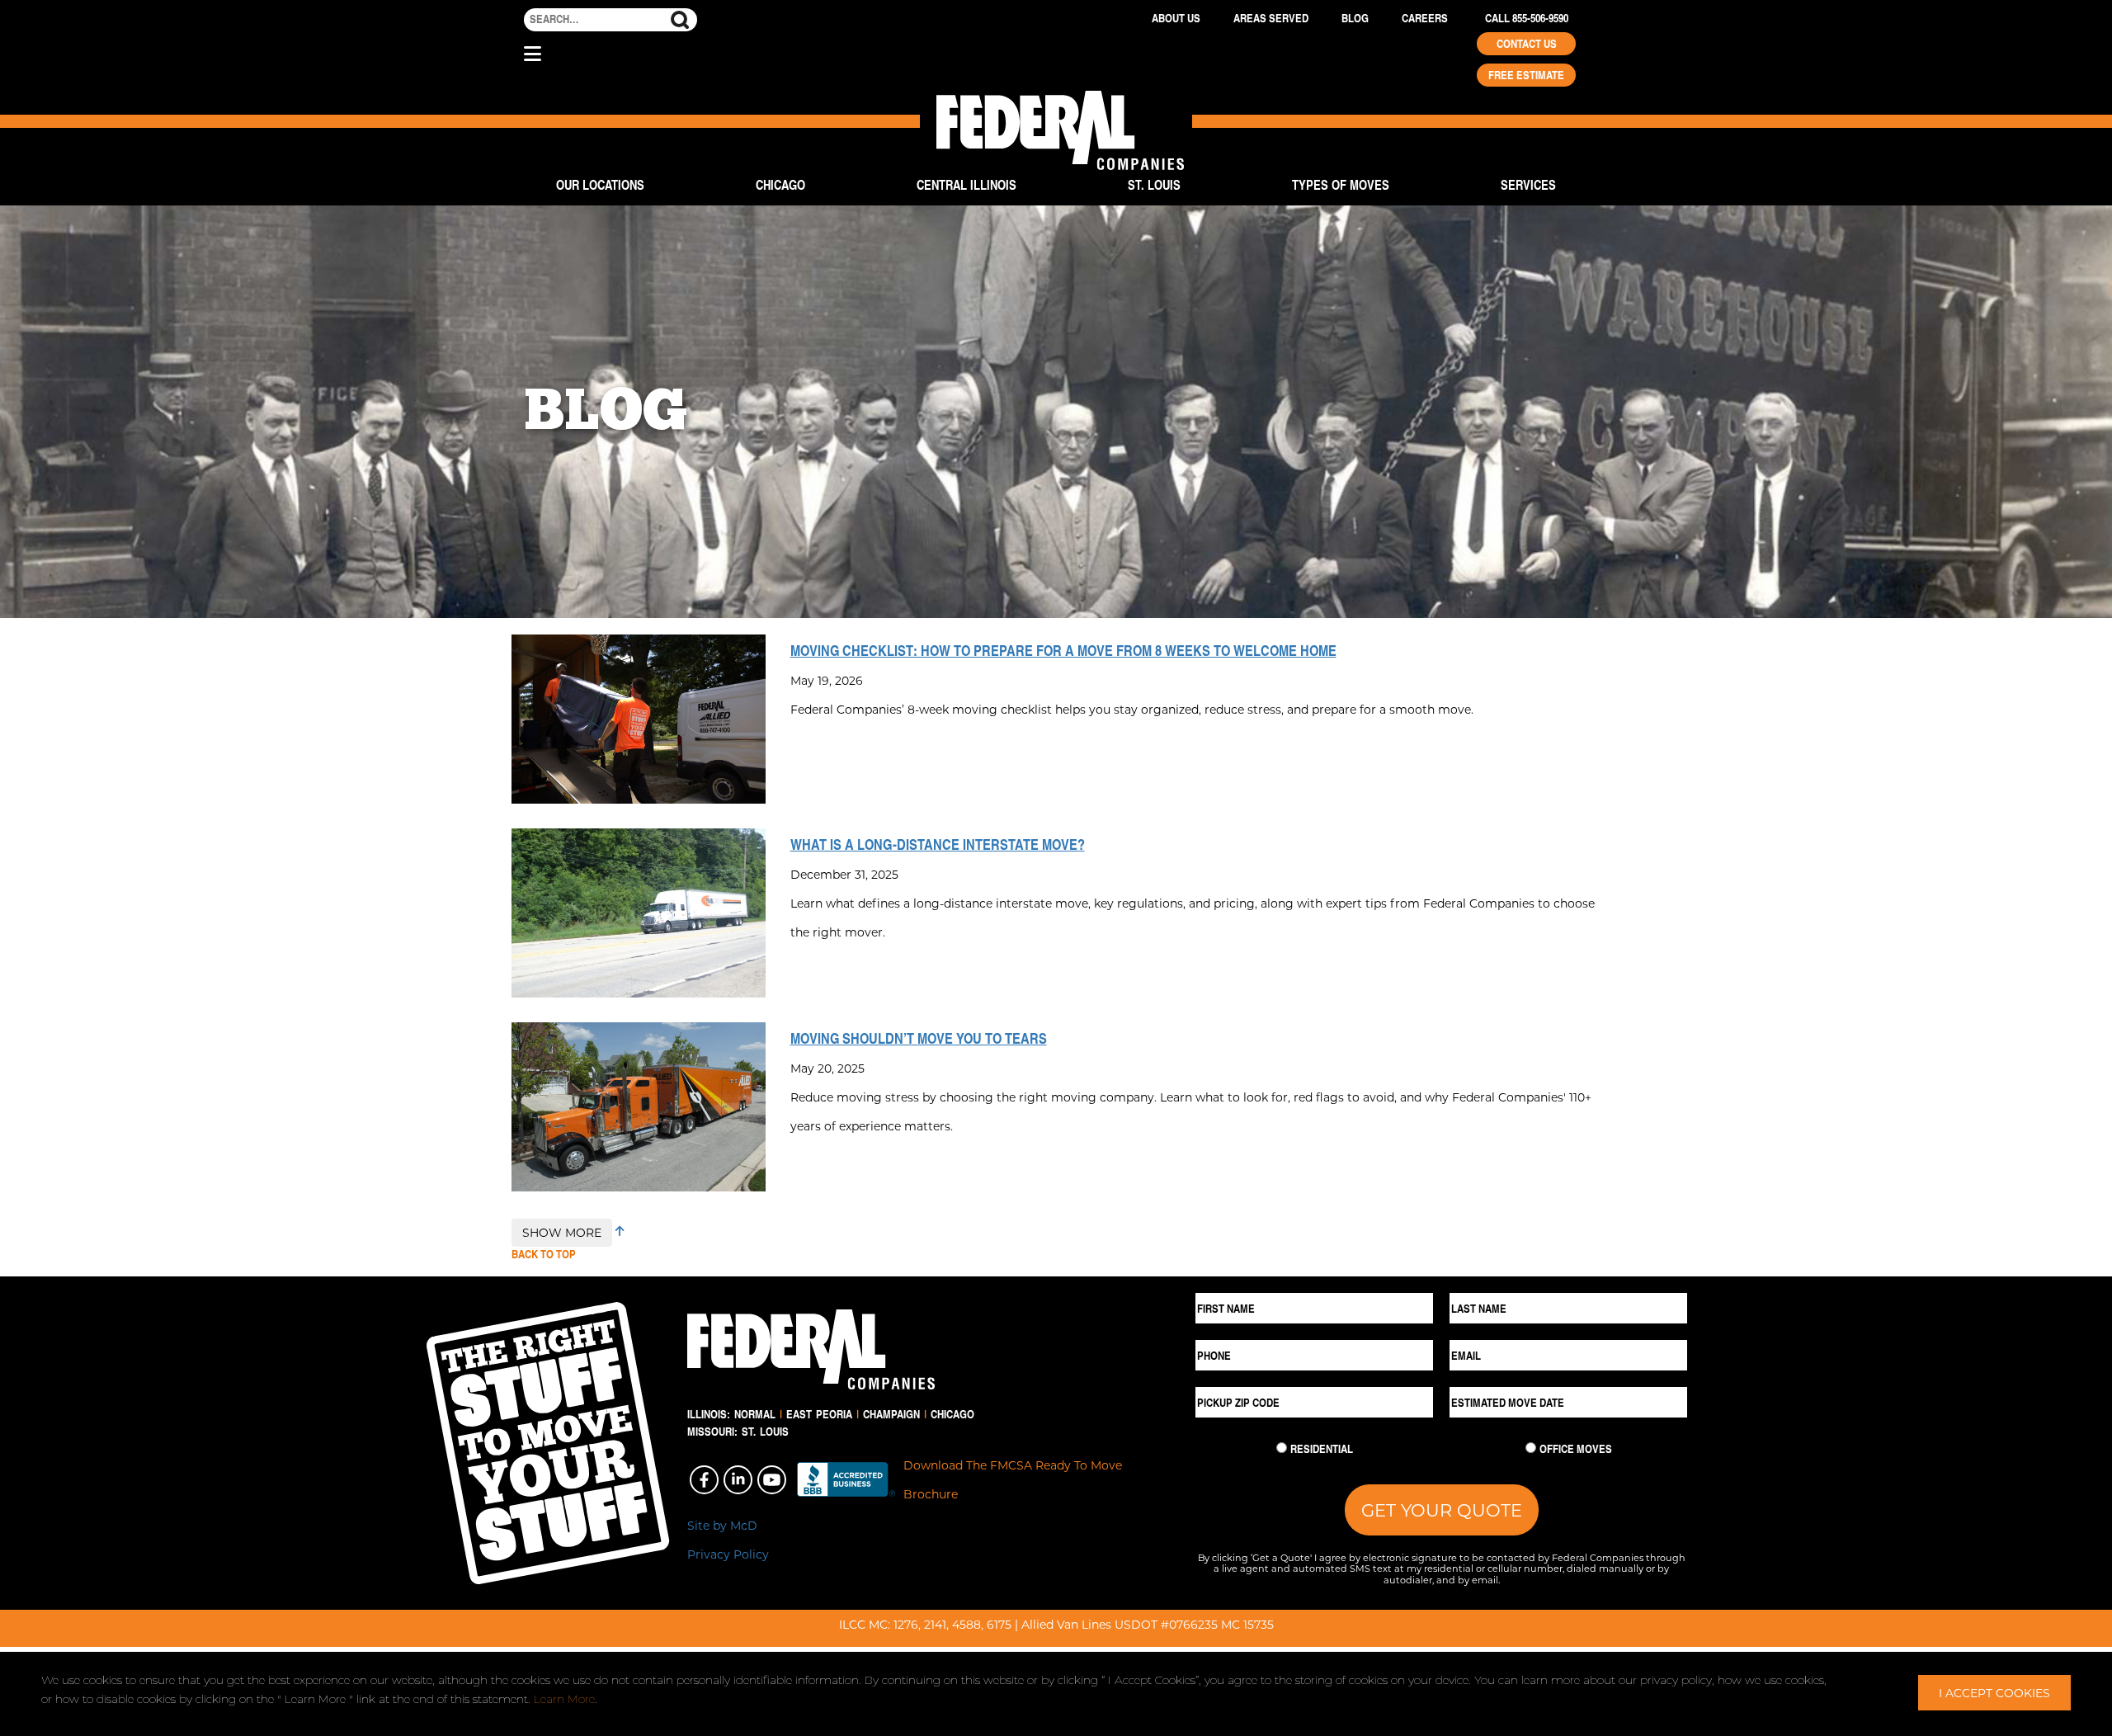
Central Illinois (966, 184)
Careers (1425, 18)
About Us (1176, 18)
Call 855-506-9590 (1527, 18)
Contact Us (1527, 44)
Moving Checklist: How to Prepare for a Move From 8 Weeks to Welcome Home (1063, 650)
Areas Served (1271, 18)
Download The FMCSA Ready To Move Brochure (1013, 1479)
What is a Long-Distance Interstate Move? (938, 844)
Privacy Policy (728, 1554)
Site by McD (722, 1525)
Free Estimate (1526, 75)
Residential (1322, 1449)
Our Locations (600, 184)
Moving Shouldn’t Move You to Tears (919, 1038)
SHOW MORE (562, 1232)
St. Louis (1154, 184)
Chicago (780, 184)
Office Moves (1576, 1449)
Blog (1355, 18)
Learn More (564, 1699)
